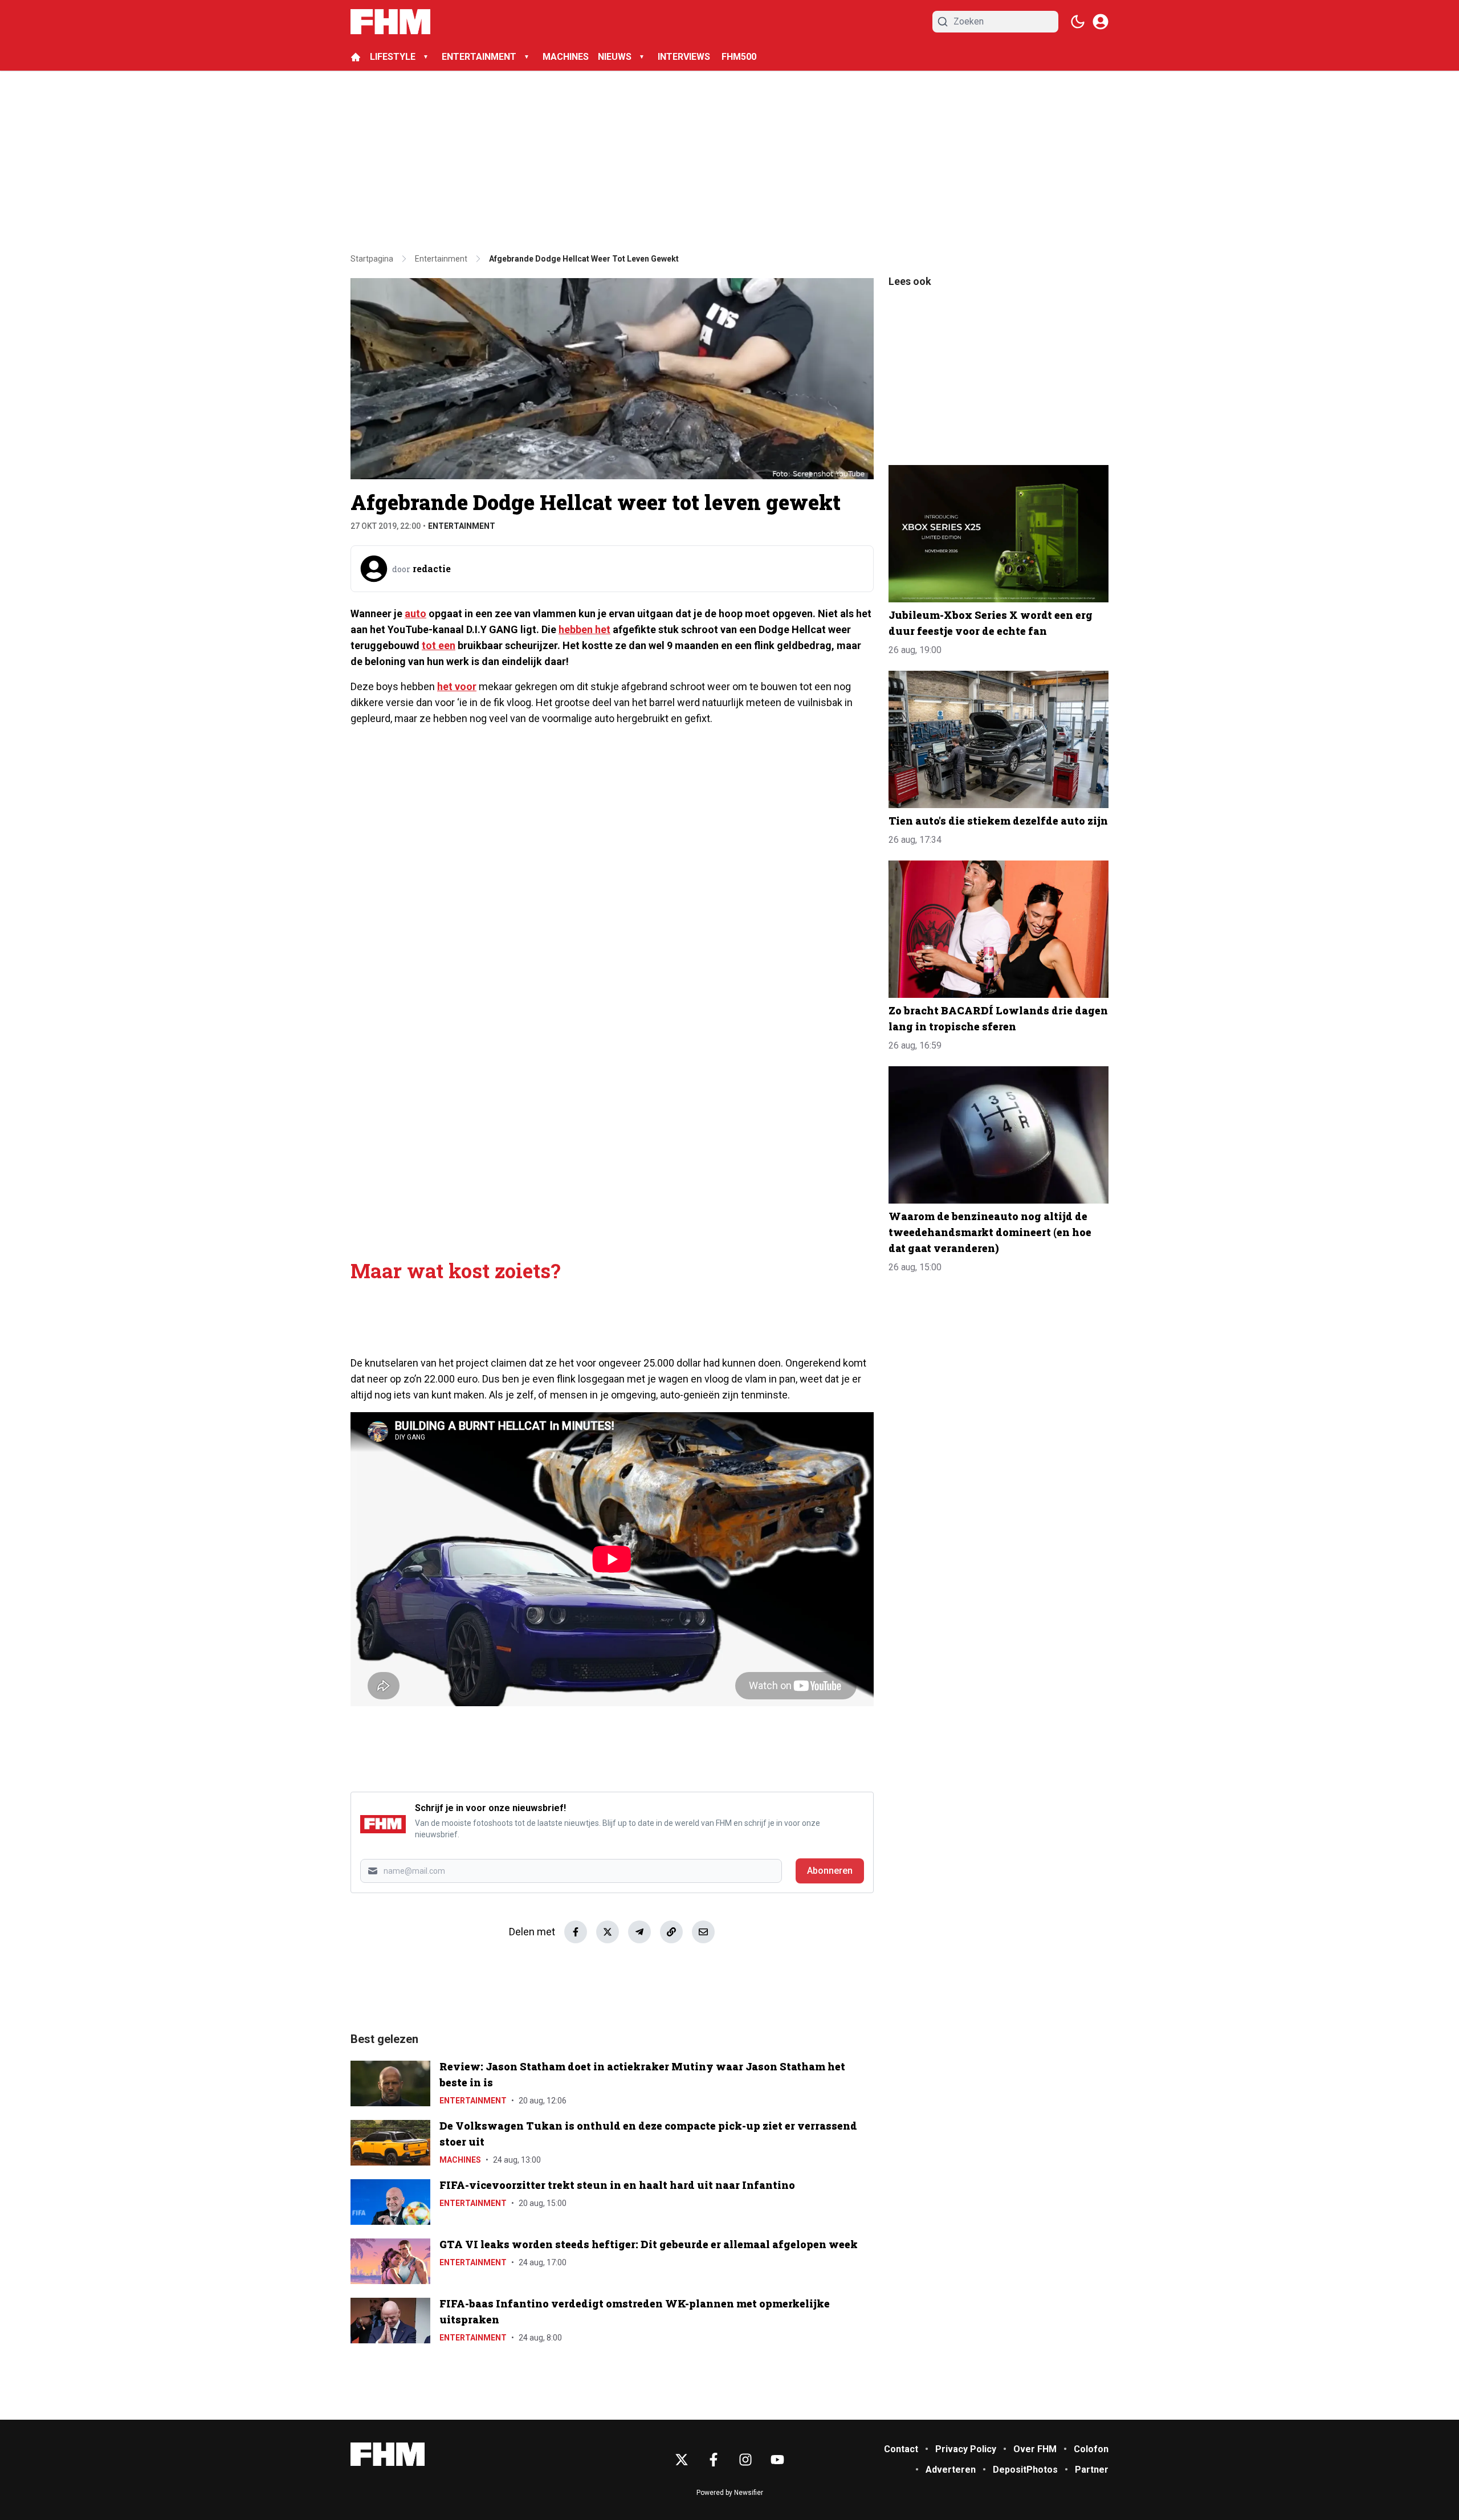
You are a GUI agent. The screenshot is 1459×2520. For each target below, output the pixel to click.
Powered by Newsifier (730, 2493)
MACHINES (566, 57)
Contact (901, 2449)
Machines (460, 2160)
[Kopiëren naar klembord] (671, 1932)
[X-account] (682, 2460)
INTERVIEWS (685, 57)
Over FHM (1035, 2449)
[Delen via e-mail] (703, 1932)
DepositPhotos (1025, 2470)
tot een (439, 645)
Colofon (1091, 2449)
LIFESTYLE (393, 57)
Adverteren (951, 2470)
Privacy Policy (966, 2449)
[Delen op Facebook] (576, 1932)
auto (415, 613)
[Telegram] (639, 1932)
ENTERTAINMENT (479, 57)
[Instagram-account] (745, 2460)
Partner (1092, 2470)
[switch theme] (1078, 22)
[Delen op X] (608, 1932)
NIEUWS (615, 57)
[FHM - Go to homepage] (388, 2454)
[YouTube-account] (777, 2460)
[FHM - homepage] (390, 22)
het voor (457, 686)
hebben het (584, 629)
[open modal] (1101, 22)
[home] (356, 57)
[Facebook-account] (714, 2460)
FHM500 (739, 57)
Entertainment (462, 526)
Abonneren (830, 1871)
